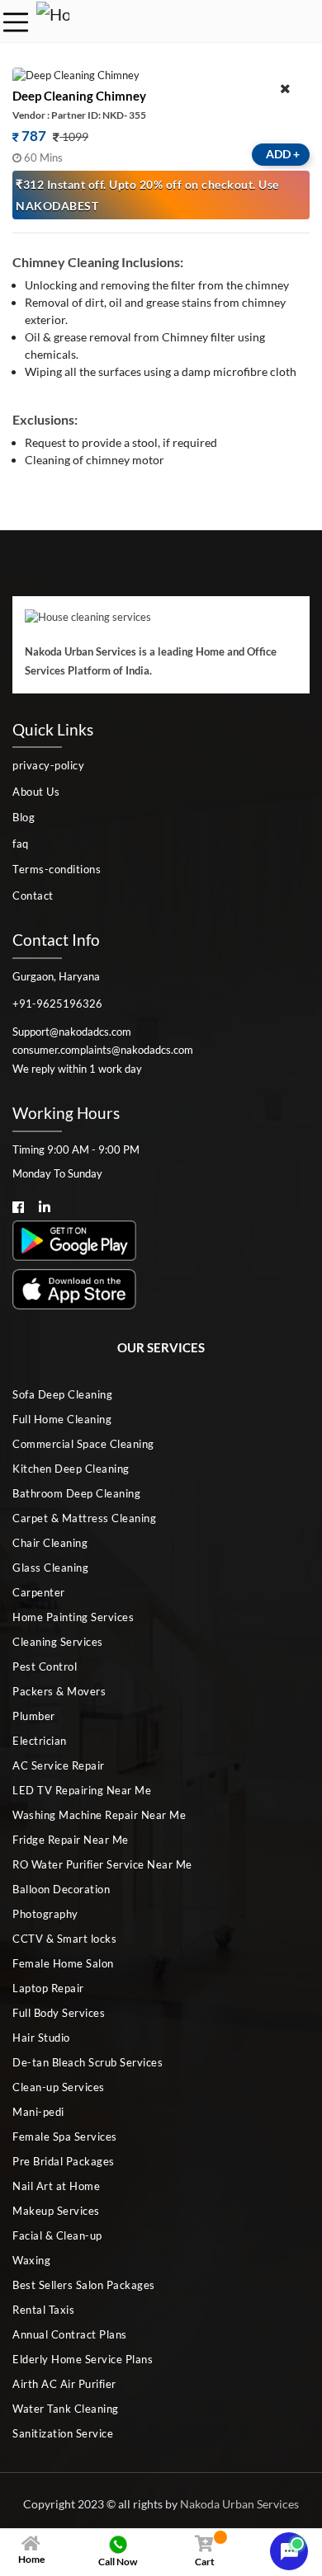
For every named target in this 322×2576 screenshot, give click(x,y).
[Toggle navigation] (16, 22)
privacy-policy (48, 765)
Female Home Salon (63, 1963)
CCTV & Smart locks (64, 1939)
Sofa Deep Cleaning (62, 1394)
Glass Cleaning (50, 1568)
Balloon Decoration (61, 1889)
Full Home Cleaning (62, 1419)
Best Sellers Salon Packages (84, 2285)
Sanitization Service (63, 2433)
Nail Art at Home (56, 2186)
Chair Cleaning (50, 1543)
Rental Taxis (43, 2310)
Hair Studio (41, 2038)
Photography (45, 1914)
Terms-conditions (57, 869)
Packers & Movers (59, 1691)
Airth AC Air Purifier (64, 2384)
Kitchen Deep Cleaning (71, 1469)
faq (21, 844)
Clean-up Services (59, 2087)
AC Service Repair (59, 1765)
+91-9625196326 (57, 1004)
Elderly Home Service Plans (83, 2359)
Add (283, 154)
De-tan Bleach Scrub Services (88, 2062)
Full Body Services (59, 2013)
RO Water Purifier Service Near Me (102, 1864)
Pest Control (45, 1666)
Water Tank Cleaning (66, 2409)
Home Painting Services (73, 1617)
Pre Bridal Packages (64, 2161)
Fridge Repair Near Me (71, 1840)
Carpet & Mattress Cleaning (84, 1518)
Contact (33, 895)
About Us (36, 792)
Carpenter (39, 1592)
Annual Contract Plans (70, 2334)
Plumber (34, 1716)
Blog (24, 817)
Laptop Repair (48, 1988)
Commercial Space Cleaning (83, 1444)
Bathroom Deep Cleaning (76, 1493)
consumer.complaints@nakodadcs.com (103, 1050)
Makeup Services (56, 2211)
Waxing (31, 2260)
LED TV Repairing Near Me (82, 1790)
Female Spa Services (65, 2136)
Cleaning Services (58, 1642)
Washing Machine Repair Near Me (99, 1815)
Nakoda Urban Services (239, 2504)
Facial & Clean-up (57, 2235)
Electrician (40, 1741)
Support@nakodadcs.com (72, 1032)
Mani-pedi (38, 2112)
